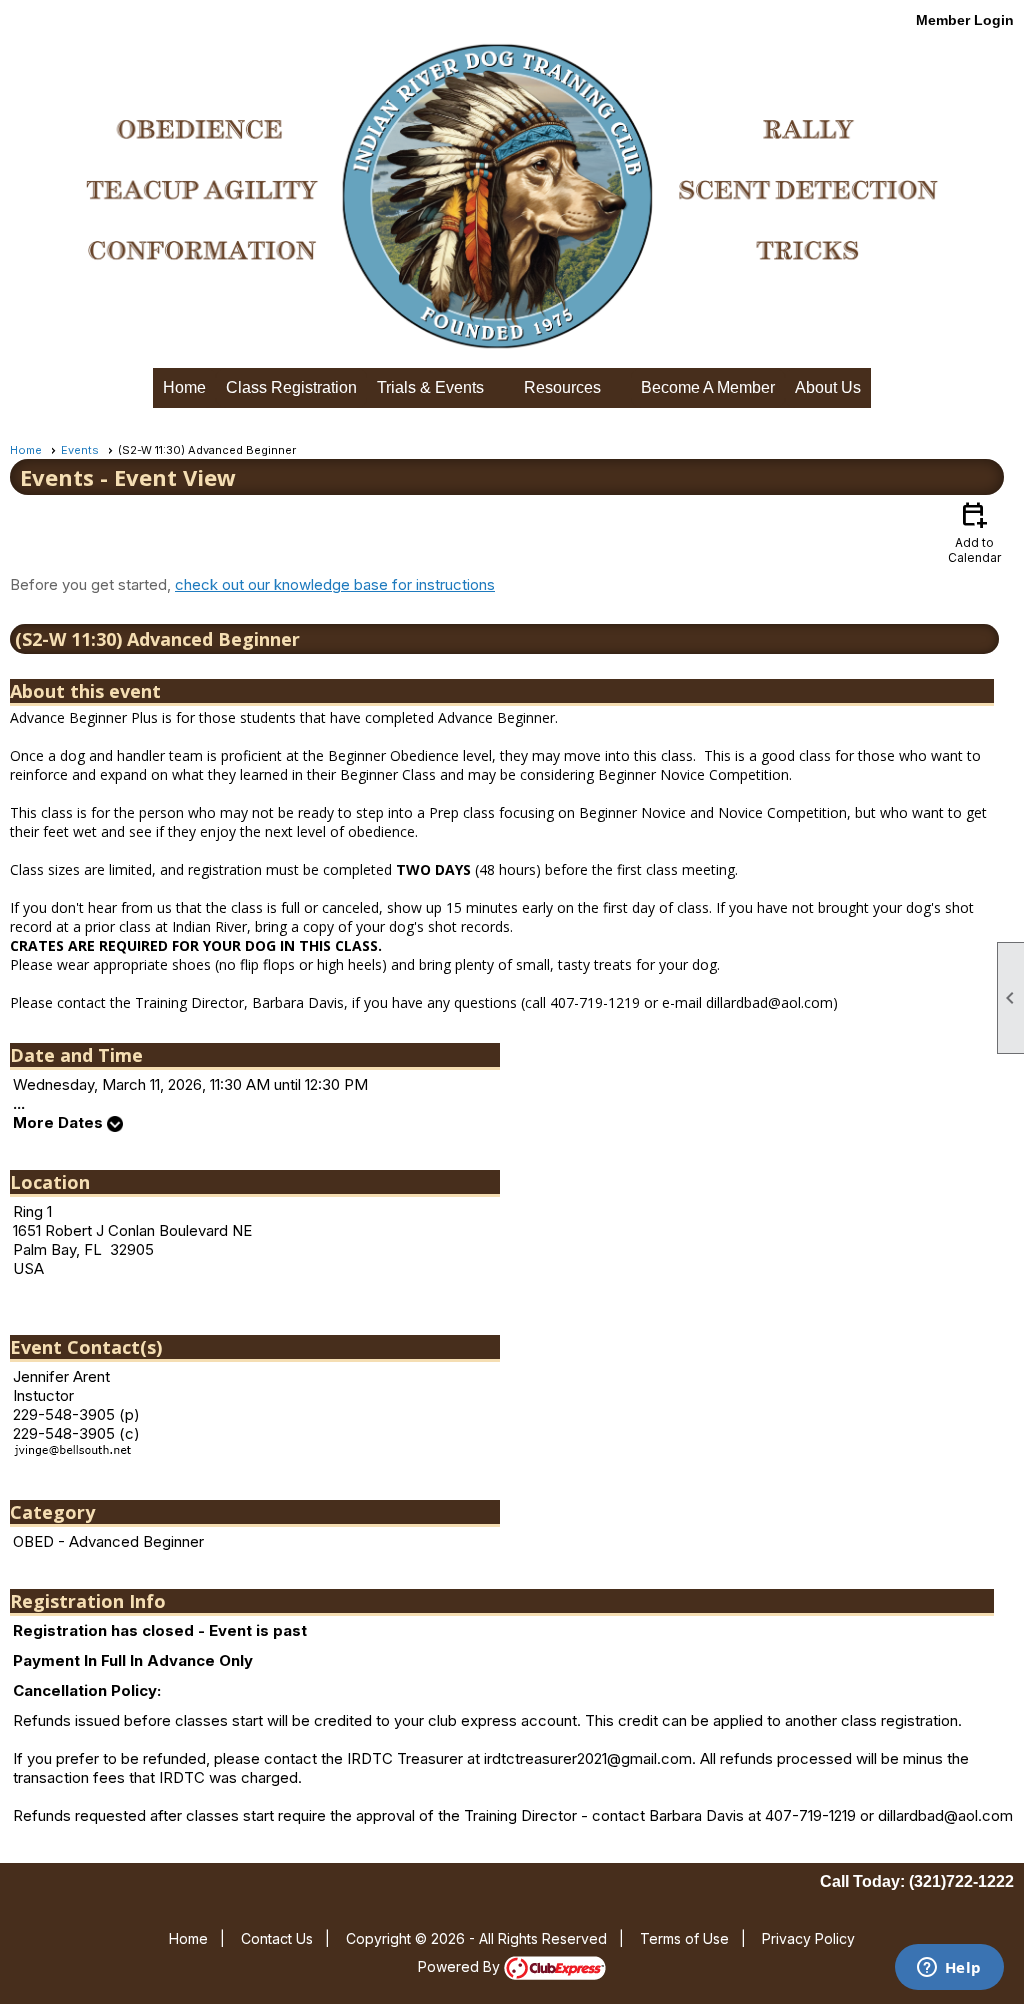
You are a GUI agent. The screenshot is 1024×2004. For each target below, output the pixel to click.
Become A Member (708, 387)
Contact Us (277, 1938)
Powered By (461, 1966)
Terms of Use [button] (684, 1938)
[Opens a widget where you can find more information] (949, 1969)
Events (80, 450)
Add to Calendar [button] (974, 531)
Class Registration (291, 387)
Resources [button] (562, 387)
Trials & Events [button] (430, 387)
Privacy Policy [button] (808, 1938)
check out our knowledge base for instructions (335, 584)
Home (184, 387)
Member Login (965, 20)
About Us (828, 387)
